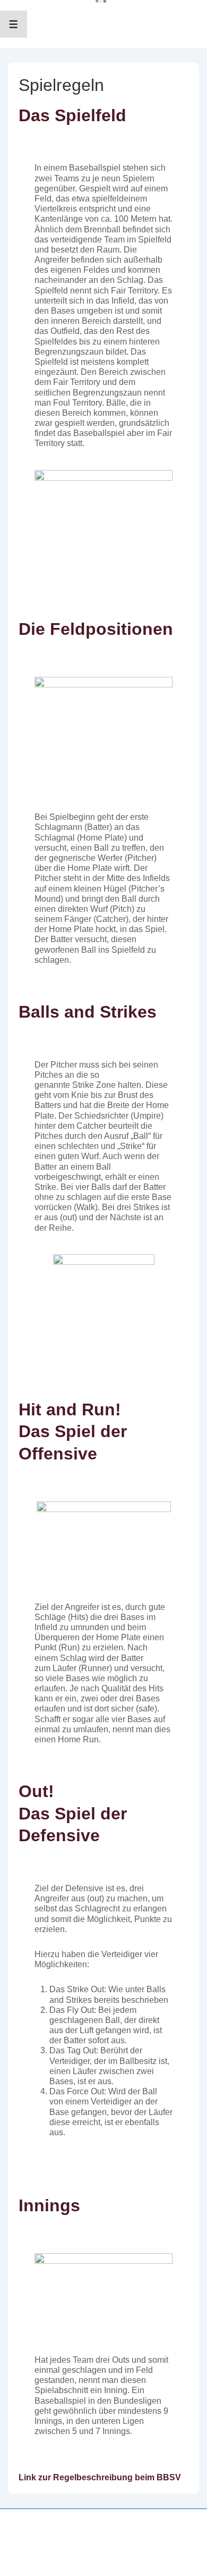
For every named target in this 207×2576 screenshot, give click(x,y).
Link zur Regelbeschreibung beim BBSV (100, 2477)
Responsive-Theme (106, 2546)
